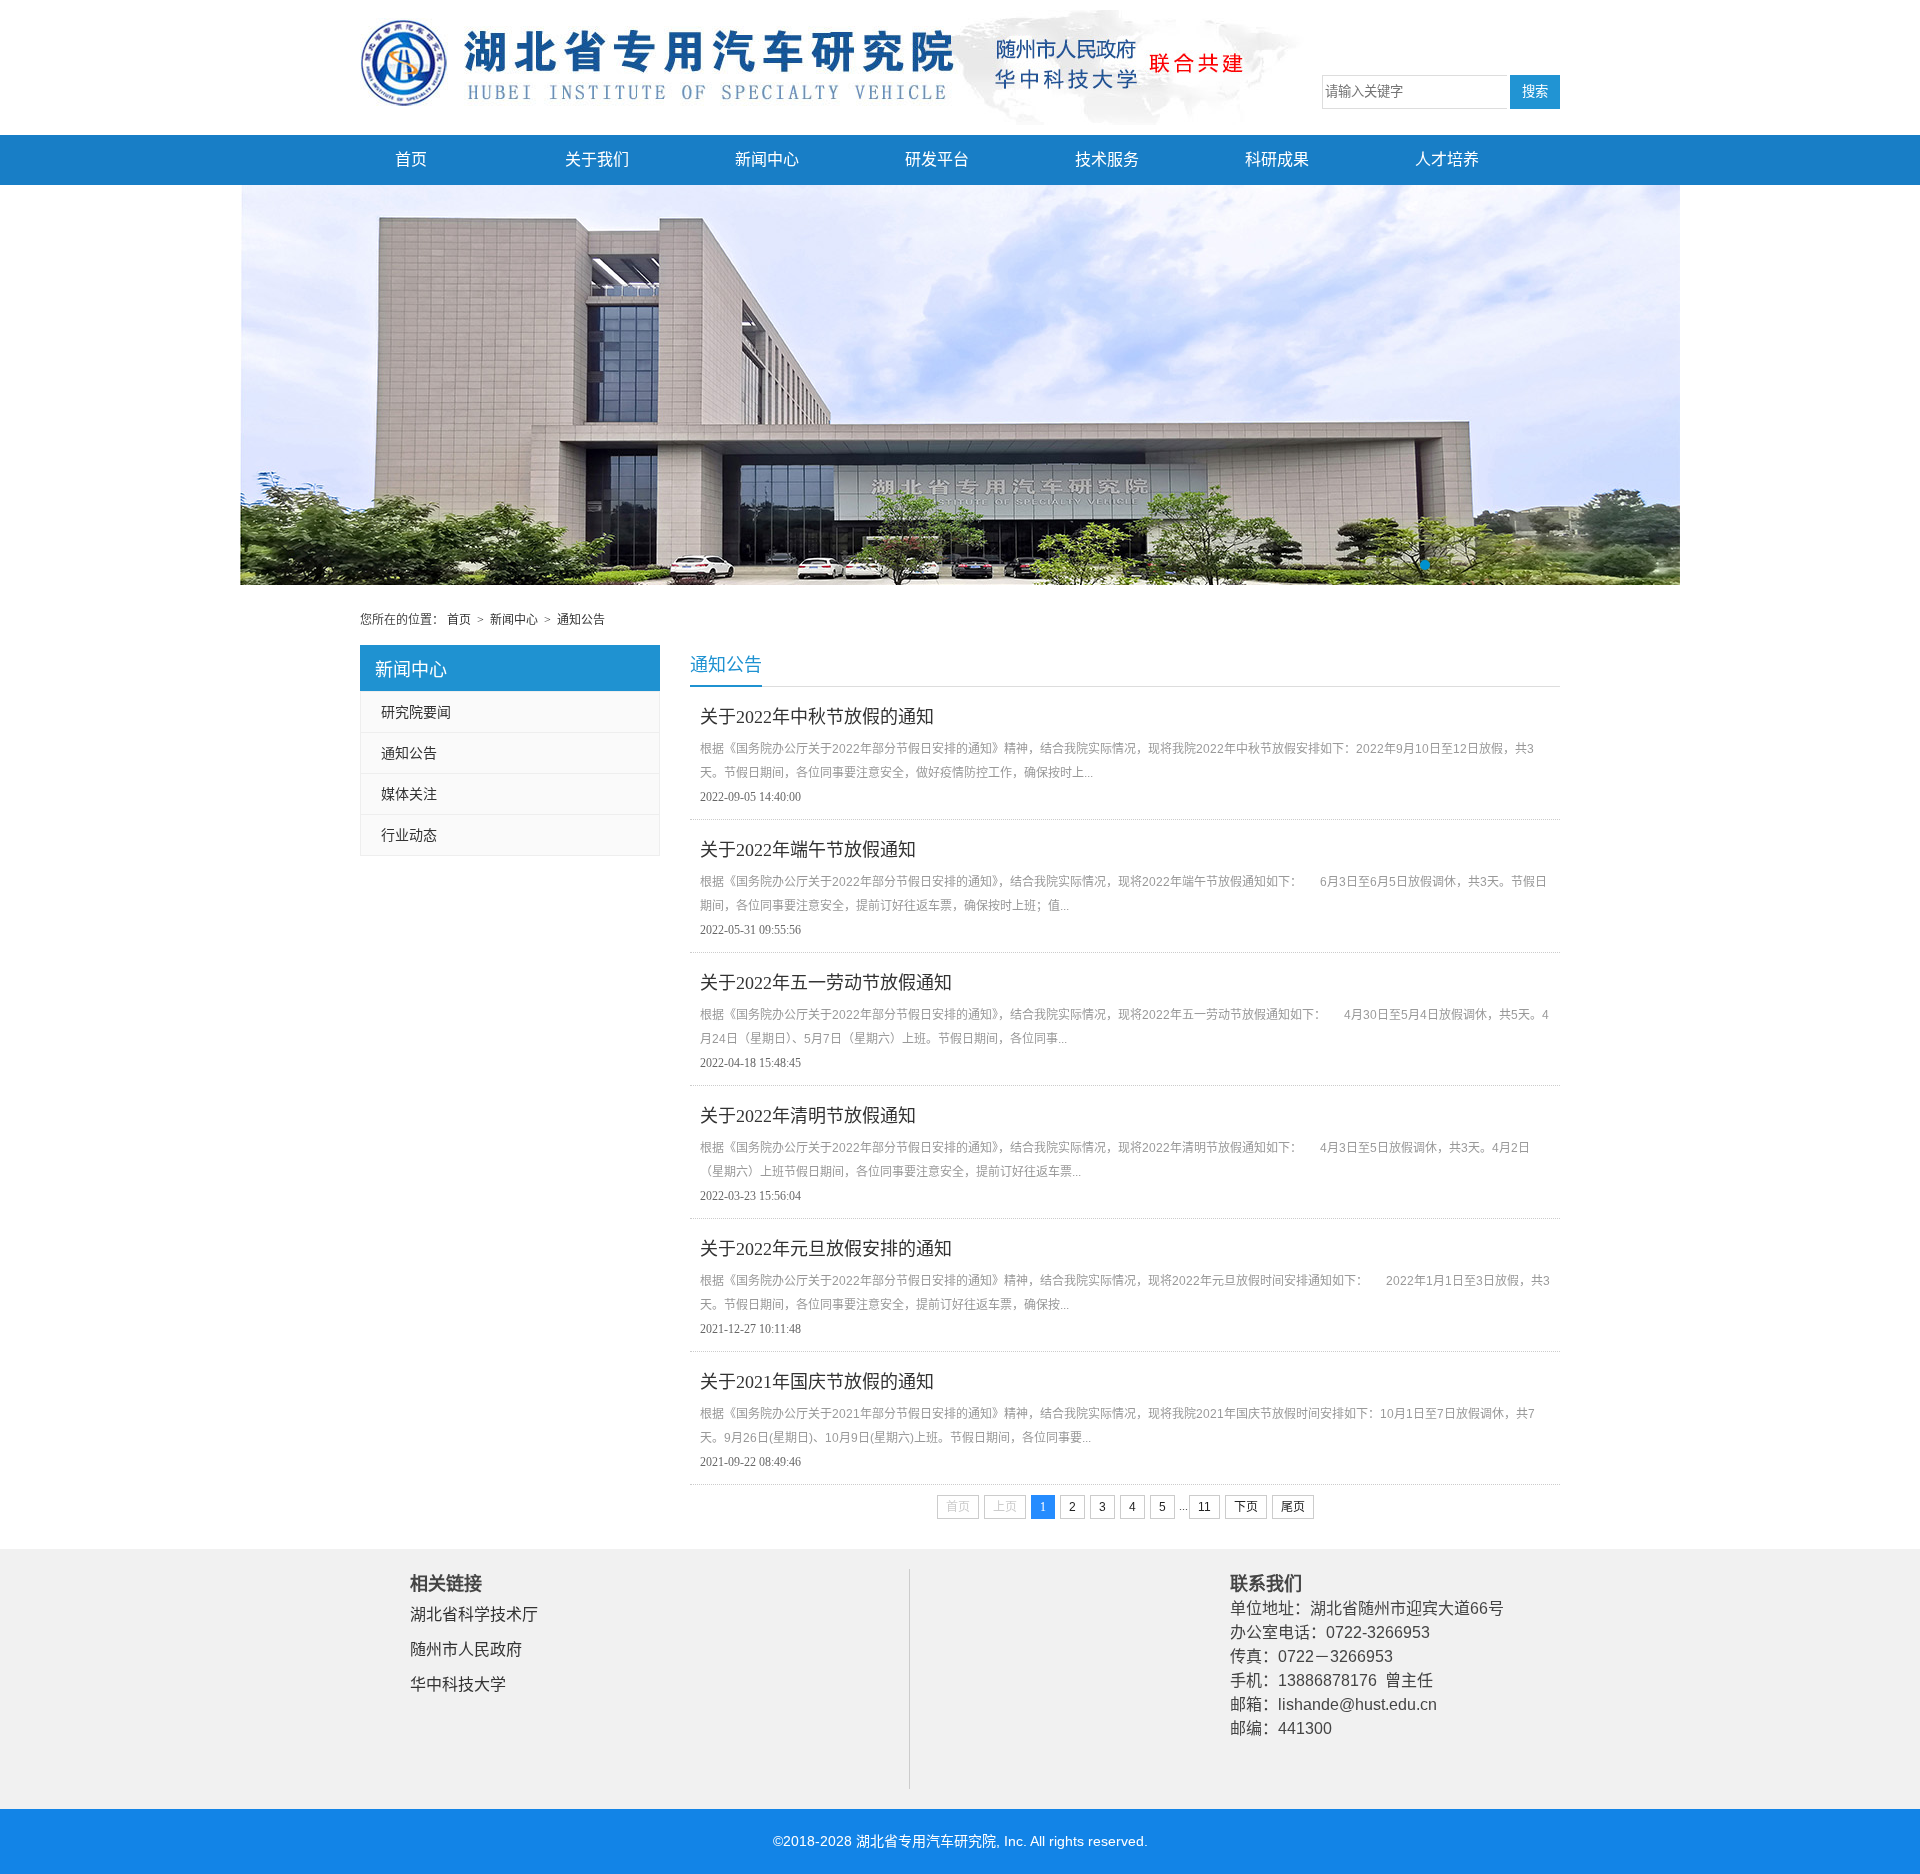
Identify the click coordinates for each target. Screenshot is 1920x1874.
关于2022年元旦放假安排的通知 (826, 1249)
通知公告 (581, 620)
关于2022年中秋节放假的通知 (817, 717)
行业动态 (409, 835)
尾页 (1293, 1507)
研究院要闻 (416, 712)
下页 (1246, 1507)
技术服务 (1107, 159)
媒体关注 (409, 794)
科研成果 (1277, 159)
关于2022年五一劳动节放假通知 (826, 983)
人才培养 (1447, 159)
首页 (411, 159)
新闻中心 (767, 159)
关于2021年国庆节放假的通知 (817, 1382)
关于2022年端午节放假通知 (808, 850)
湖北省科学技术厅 (474, 1614)
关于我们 (597, 159)
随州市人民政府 (466, 1649)
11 (1204, 1507)
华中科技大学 (458, 1684)
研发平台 (937, 159)
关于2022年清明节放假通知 (808, 1116)
